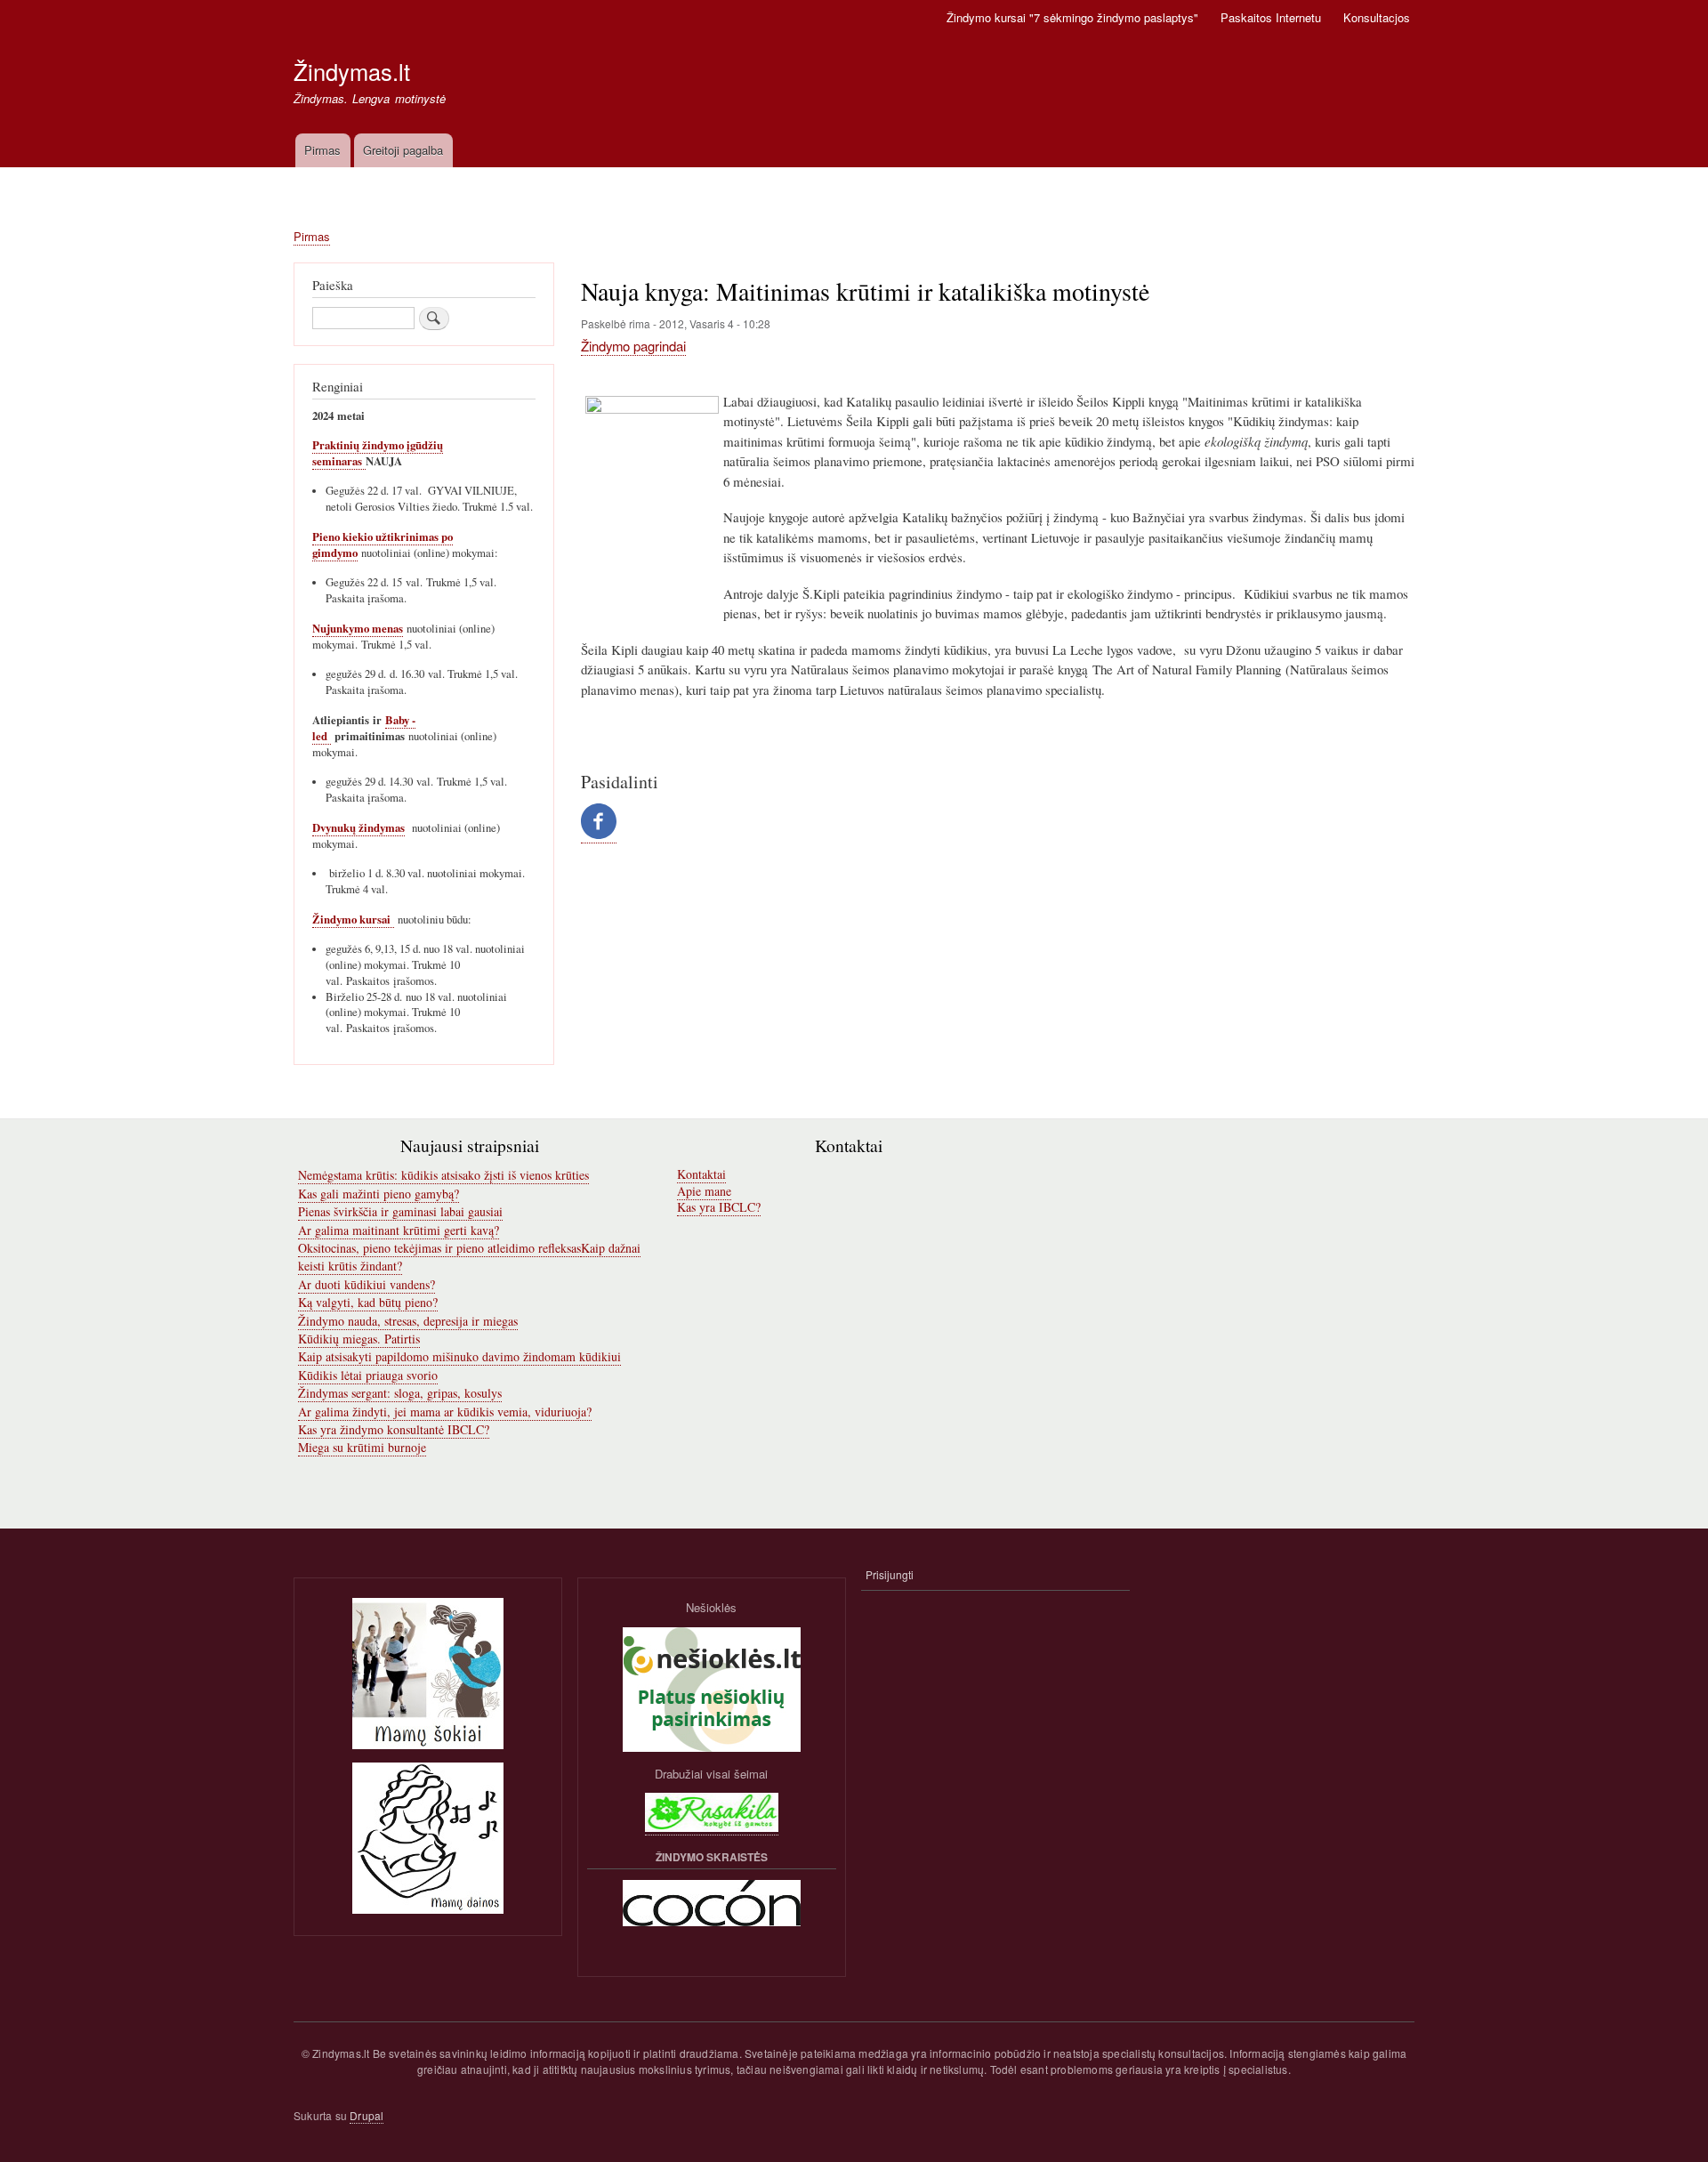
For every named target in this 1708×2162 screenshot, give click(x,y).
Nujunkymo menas (358, 628)
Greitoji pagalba (403, 150)
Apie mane (704, 1191)
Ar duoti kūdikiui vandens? (367, 1284)
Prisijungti (890, 1574)
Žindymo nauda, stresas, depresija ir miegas (408, 1321)
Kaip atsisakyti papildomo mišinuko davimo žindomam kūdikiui (459, 1356)
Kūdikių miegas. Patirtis (359, 1339)
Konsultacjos (1377, 17)
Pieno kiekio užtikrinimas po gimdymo (383, 545)
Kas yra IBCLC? (719, 1207)
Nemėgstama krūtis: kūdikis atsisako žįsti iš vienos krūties (443, 1175)
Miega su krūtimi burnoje (362, 1447)
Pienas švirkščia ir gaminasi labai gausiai (400, 1211)
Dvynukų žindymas (359, 827)
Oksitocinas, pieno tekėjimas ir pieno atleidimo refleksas (439, 1248)
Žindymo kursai (353, 919)
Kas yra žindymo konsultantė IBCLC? (394, 1429)
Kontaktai (701, 1174)
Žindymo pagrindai (633, 346)
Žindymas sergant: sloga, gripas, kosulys (400, 1393)
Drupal (367, 2115)
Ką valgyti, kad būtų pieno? (368, 1302)
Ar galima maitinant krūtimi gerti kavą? (399, 1230)
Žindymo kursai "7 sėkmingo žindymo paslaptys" (1072, 17)
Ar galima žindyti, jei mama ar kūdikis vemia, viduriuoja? (445, 1412)
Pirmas (322, 150)
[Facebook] (599, 835)
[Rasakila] (712, 1827)
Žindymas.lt (352, 71)
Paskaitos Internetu (1271, 17)
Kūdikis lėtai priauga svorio (368, 1375)
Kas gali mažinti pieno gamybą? (379, 1194)
